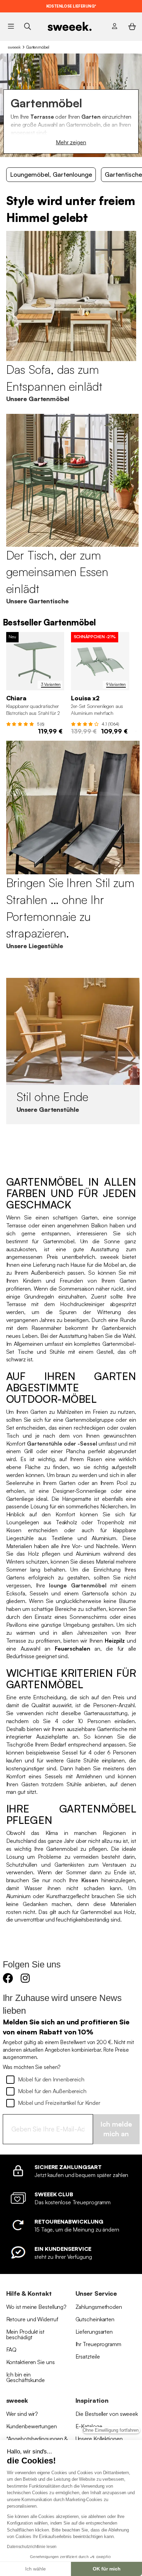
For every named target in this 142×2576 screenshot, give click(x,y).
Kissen (90, 1880)
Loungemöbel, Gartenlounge (51, 174)
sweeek (14, 47)
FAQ (12, 2350)
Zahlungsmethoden (99, 2307)
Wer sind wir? (22, 2414)
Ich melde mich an (116, 2129)
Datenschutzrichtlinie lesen (32, 2547)
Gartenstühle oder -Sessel (62, 1443)
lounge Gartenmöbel (78, 1585)
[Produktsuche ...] (27, 26)
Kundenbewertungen (32, 2426)
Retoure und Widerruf (32, 2319)
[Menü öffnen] (11, 26)
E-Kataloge (89, 2426)
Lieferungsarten (94, 2332)
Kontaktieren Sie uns (31, 2362)
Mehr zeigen (71, 142)
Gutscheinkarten (95, 2319)
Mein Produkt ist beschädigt (25, 2334)
